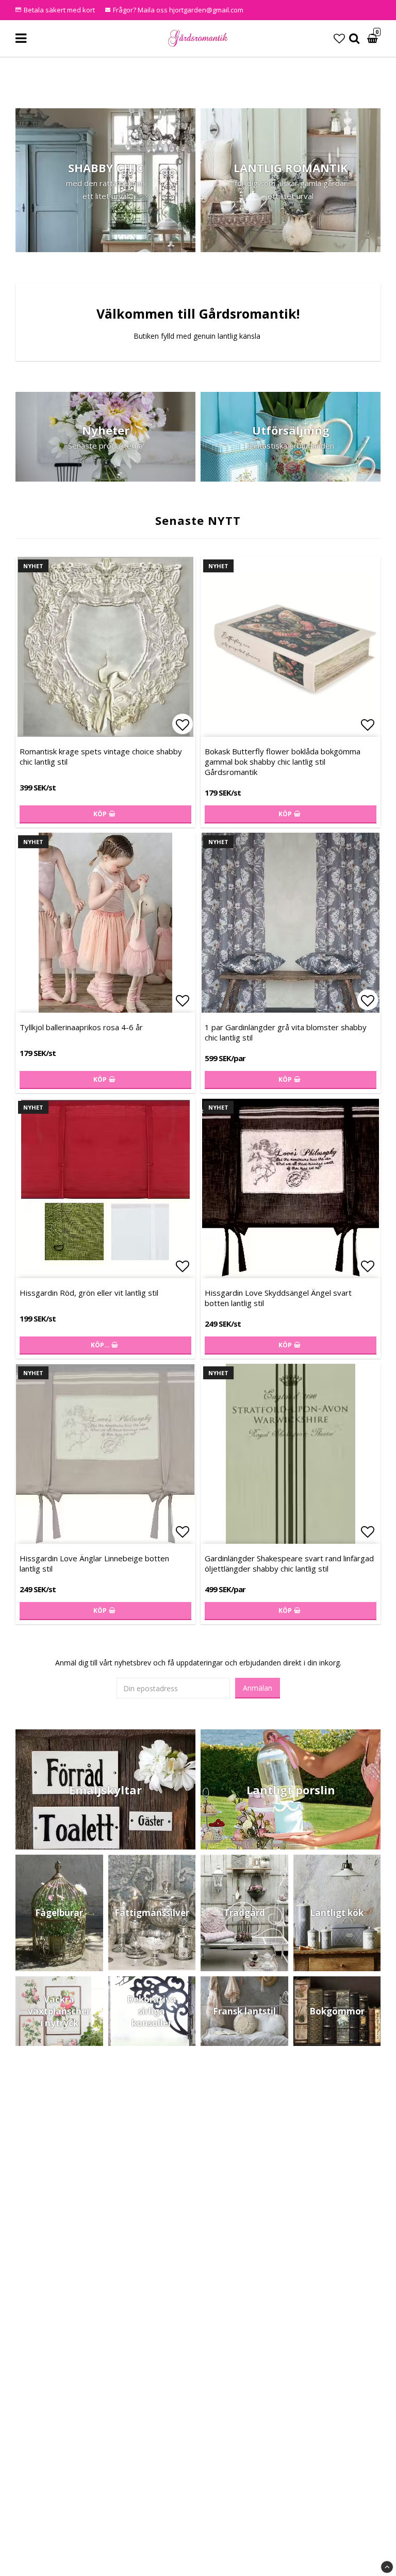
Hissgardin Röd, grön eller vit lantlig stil (89, 1293)
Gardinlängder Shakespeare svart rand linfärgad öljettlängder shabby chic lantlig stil (289, 1563)
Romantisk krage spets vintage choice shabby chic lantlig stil (101, 756)
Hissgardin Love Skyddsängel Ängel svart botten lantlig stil (278, 1298)
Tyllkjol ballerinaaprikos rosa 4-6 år (81, 1027)
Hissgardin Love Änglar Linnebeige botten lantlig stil (94, 1563)
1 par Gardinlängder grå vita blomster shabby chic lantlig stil (286, 1032)
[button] (339, 38)
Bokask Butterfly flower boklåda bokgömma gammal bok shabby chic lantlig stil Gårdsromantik (283, 762)
